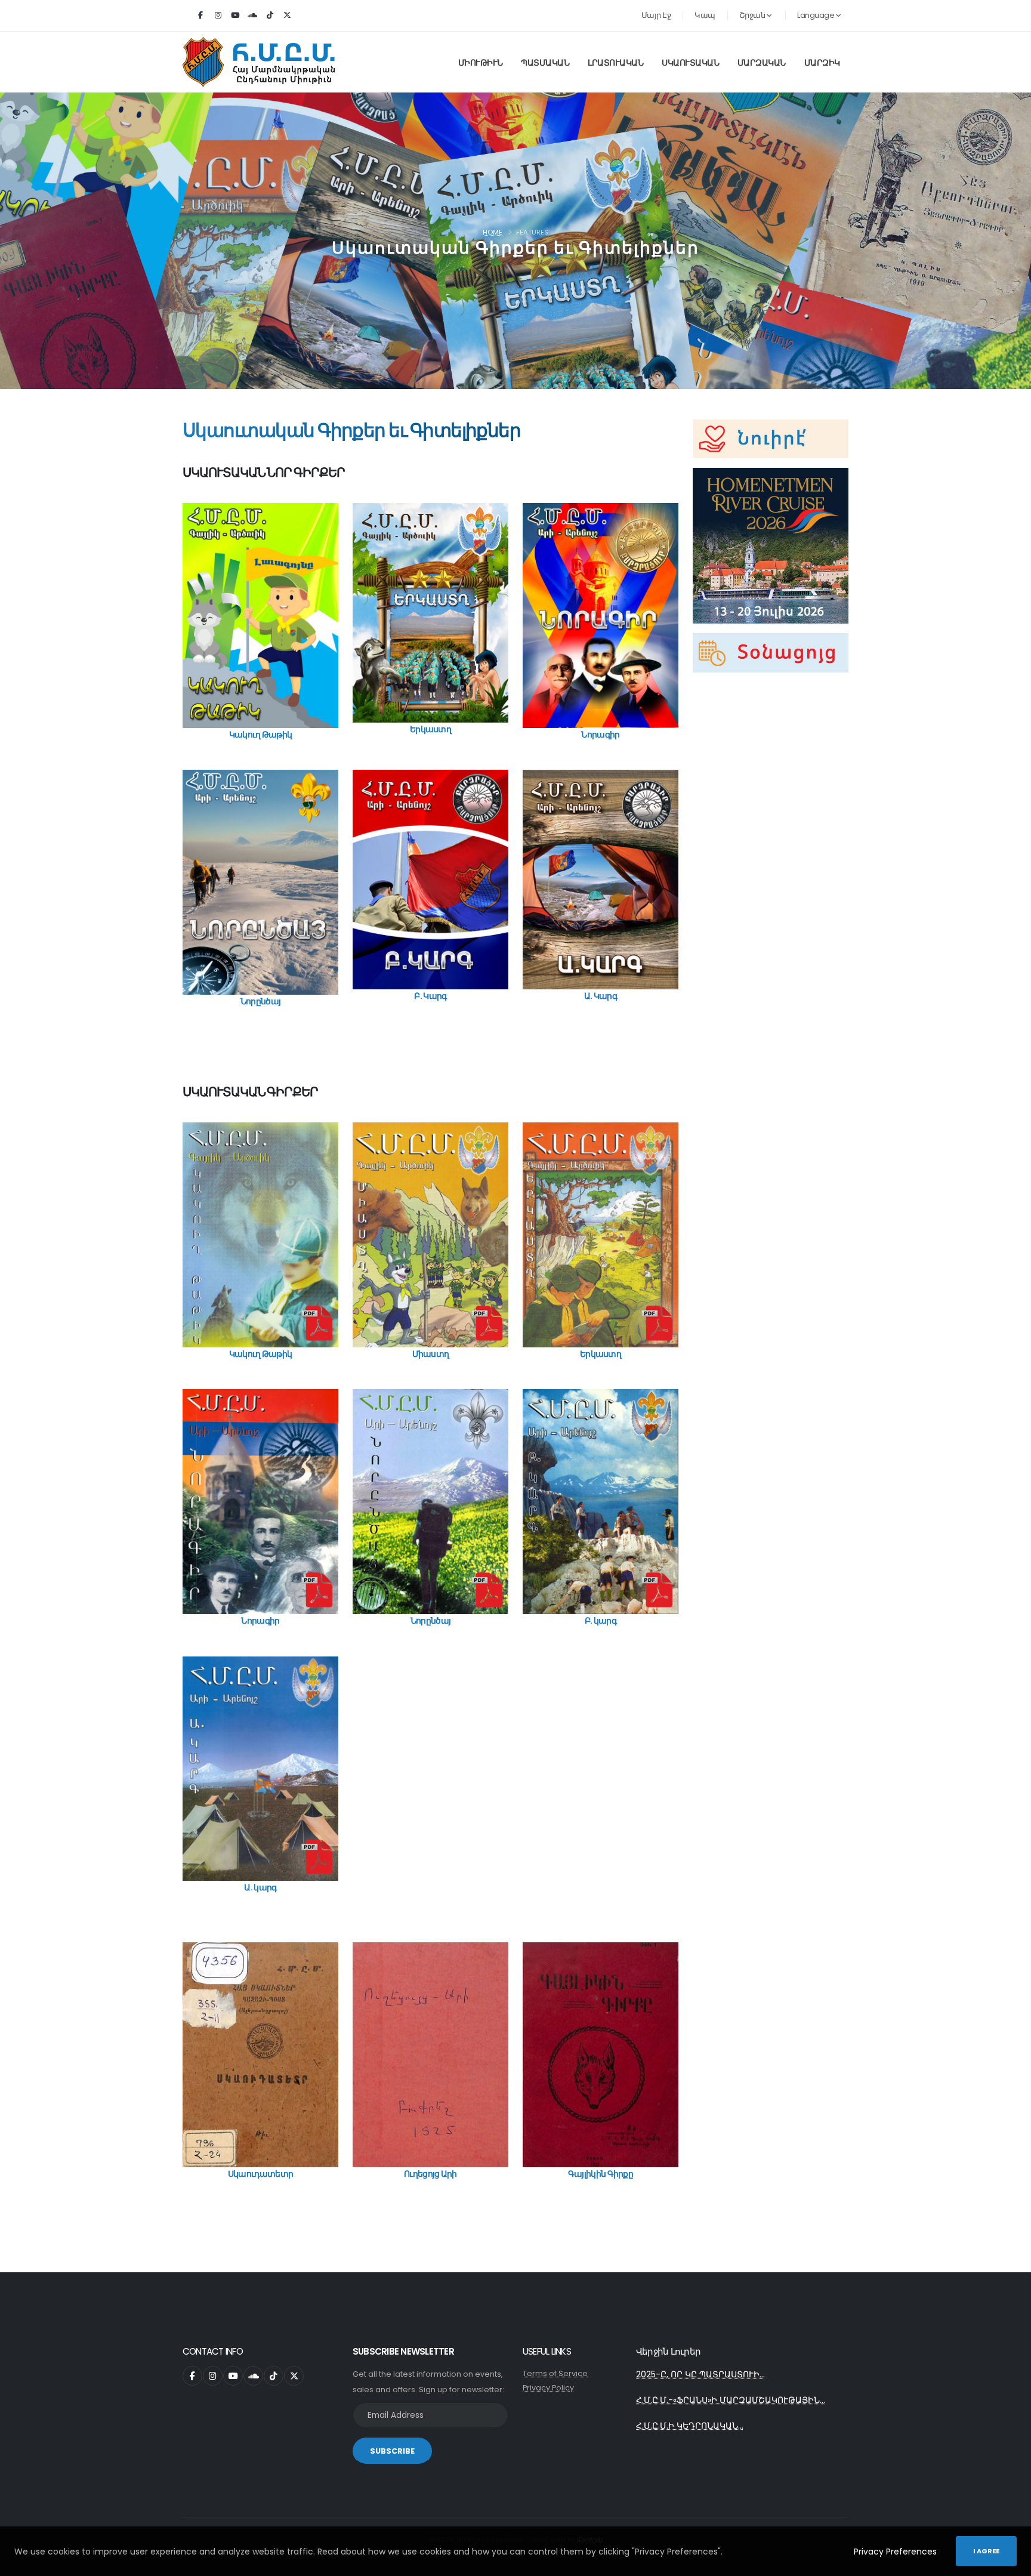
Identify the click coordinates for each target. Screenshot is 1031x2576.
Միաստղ (431, 1354)
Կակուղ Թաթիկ (261, 735)
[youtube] (235, 16)
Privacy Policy (548, 2388)
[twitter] (287, 16)
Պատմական (545, 63)
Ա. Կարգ (601, 996)
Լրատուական (615, 63)
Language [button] (817, 15)
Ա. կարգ (260, 1887)
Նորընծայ (260, 1001)
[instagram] (218, 16)
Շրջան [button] (753, 15)
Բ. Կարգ (430, 996)
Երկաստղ (430, 729)
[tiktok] (270, 16)
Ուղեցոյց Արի (430, 2174)
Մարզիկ (822, 63)
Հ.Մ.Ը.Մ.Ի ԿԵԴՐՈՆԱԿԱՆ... (690, 2426)
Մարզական (762, 63)
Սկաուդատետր (260, 2174)
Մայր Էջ (656, 15)
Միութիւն (481, 63)
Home (493, 232)
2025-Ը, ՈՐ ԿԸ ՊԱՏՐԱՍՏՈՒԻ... (700, 2374)
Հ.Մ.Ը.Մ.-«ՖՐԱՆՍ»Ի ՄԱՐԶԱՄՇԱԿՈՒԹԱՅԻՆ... (731, 2400)
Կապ (705, 15)
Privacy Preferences (895, 2552)
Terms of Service (555, 2373)
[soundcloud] (252, 16)
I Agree (986, 2551)
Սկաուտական (690, 63)
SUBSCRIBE (392, 2451)
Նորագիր (600, 735)
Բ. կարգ (601, 1621)
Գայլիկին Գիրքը (601, 2174)
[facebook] (200, 16)
